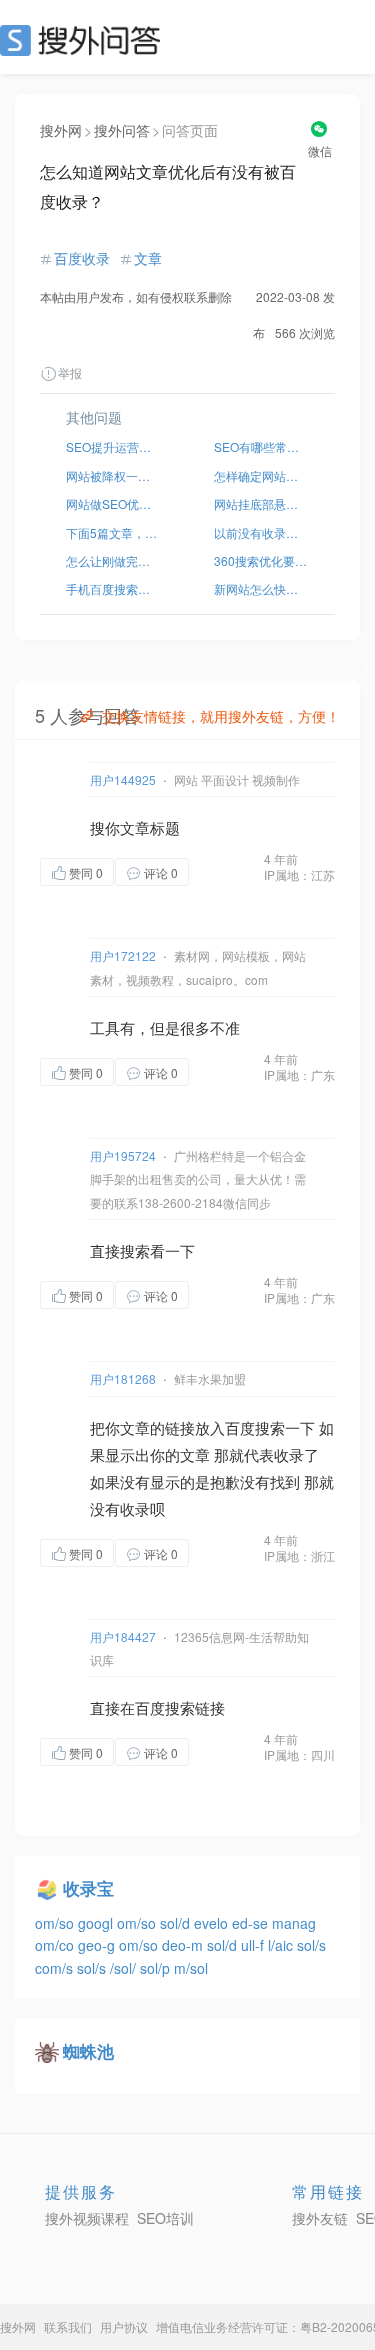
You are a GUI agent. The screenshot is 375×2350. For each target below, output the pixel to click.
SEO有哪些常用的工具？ (262, 446)
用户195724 (123, 1155)
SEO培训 (165, 2218)
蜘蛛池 (88, 2051)
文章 (148, 258)
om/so (56, 1923)
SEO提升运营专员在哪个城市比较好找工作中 (114, 446)
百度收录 (82, 258)
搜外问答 (122, 130)
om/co (56, 1945)
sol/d (177, 1923)
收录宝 (88, 1888)
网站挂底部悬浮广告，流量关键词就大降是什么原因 (262, 503)
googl (97, 1923)
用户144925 (123, 779)
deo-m (184, 1945)
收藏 (229, 871)
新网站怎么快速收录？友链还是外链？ (262, 588)
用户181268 (123, 1378)
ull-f (254, 1945)
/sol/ (125, 1968)
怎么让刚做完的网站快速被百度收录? (114, 560)
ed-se (252, 1923)
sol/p (157, 1968)
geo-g (98, 1945)
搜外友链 (320, 2218)
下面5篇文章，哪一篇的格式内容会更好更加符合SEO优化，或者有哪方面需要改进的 (114, 532)
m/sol (191, 1968)
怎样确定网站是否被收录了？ (262, 475)
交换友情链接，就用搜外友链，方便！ (221, 716)
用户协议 (124, 2326)
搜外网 (61, 130)
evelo (213, 1923)
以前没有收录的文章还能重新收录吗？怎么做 (262, 532)
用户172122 (123, 955)
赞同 (86, 872)
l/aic (282, 1945)
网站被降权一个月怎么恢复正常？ (114, 475)
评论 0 (161, 872)
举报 (70, 372)
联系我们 (68, 2326)
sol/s (311, 1945)
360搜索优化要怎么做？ (262, 560)
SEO (85, 40)
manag (294, 1923)
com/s (56, 1968)
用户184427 (123, 1636)
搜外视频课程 (87, 2218)
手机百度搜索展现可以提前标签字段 (114, 588)
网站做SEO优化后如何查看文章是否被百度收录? (114, 503)
